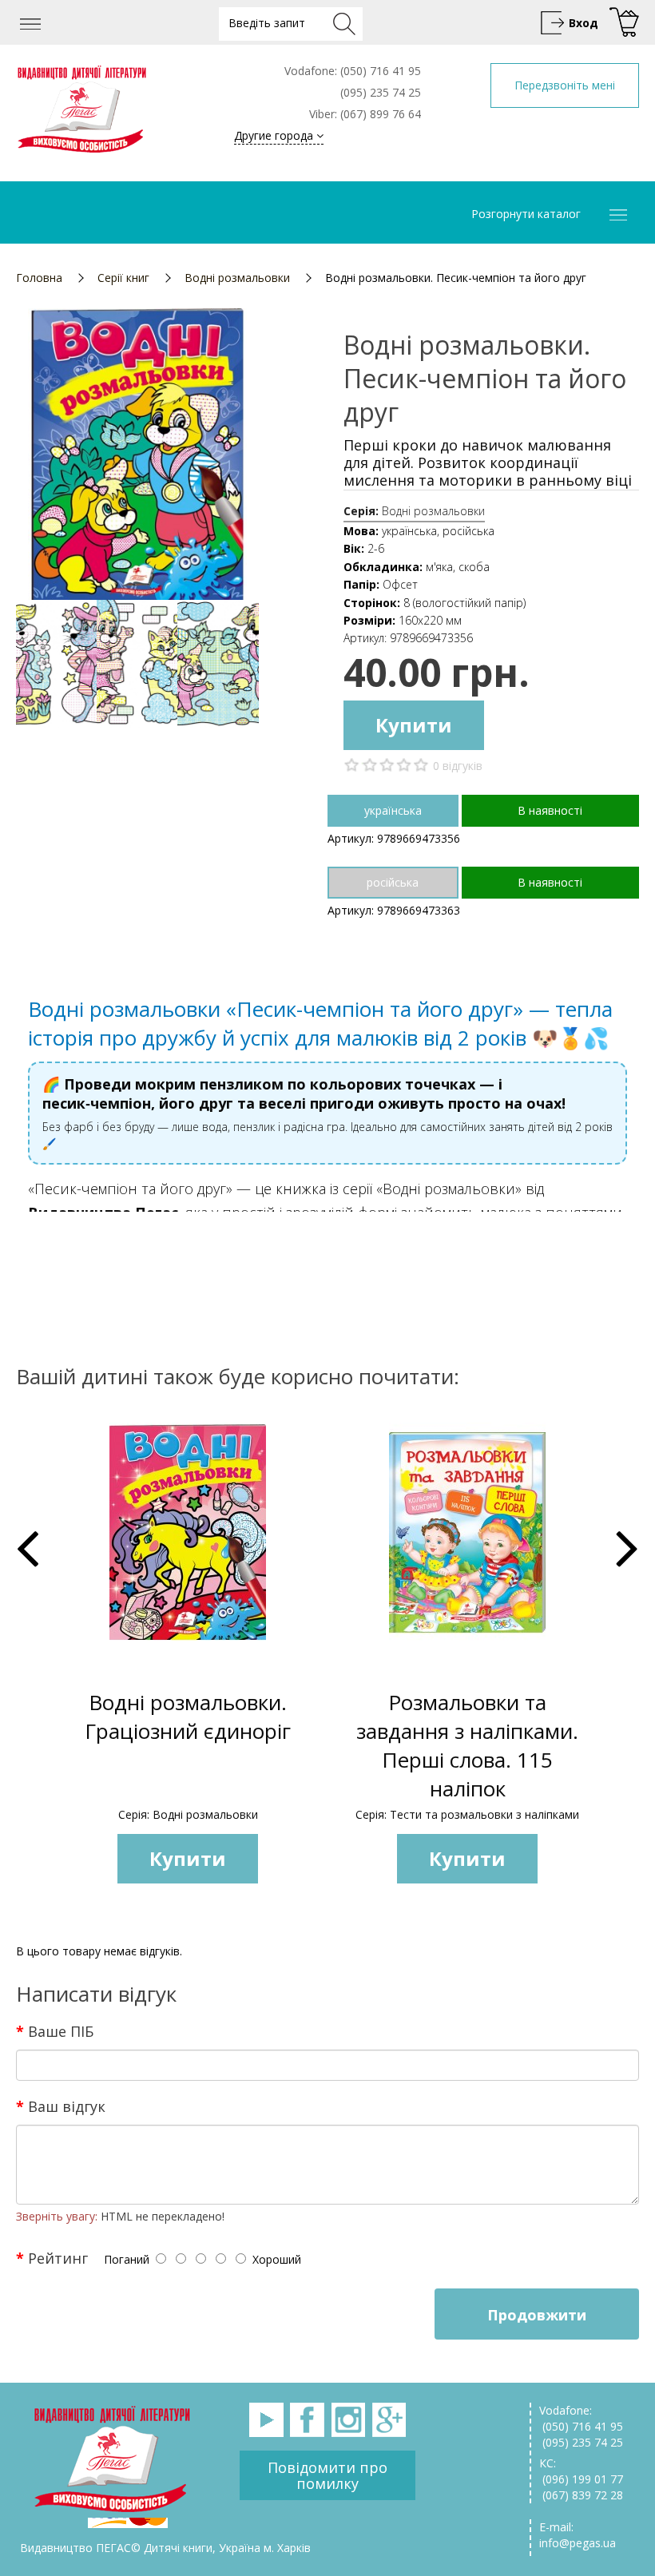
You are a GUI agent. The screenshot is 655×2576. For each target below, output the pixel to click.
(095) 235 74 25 (581, 2442)
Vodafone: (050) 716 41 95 (581, 2418)
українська (393, 810)
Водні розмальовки (237, 278)
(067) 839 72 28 (581, 2495)
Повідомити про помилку (327, 2475)
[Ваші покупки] (622, 23)
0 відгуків (458, 766)
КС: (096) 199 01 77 (581, 2471)
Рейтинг (58, 2257)
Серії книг (123, 278)
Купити (414, 725)
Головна (39, 278)
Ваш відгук (67, 2106)
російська (393, 882)
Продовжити (537, 2315)
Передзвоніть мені (565, 85)
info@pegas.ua (578, 2543)
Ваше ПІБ (61, 2030)
